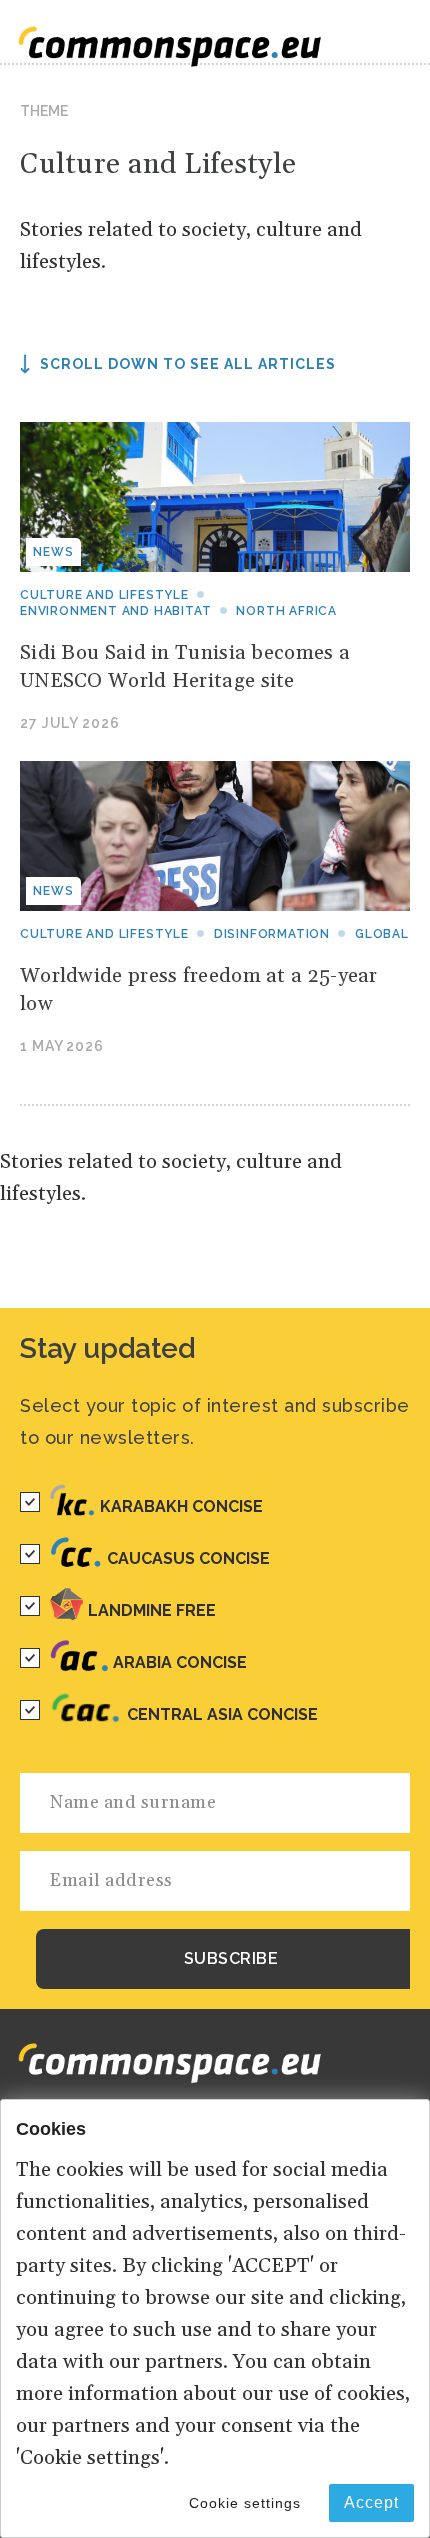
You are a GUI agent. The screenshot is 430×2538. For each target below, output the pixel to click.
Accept (371, 2502)
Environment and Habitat (115, 611)
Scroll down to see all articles (188, 364)
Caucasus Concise (188, 1558)
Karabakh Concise (181, 1506)
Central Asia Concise (222, 1714)
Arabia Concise (180, 1662)
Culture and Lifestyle (104, 595)
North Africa (286, 611)
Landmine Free (152, 1610)
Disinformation (272, 934)
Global (382, 934)
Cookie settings (245, 2503)
